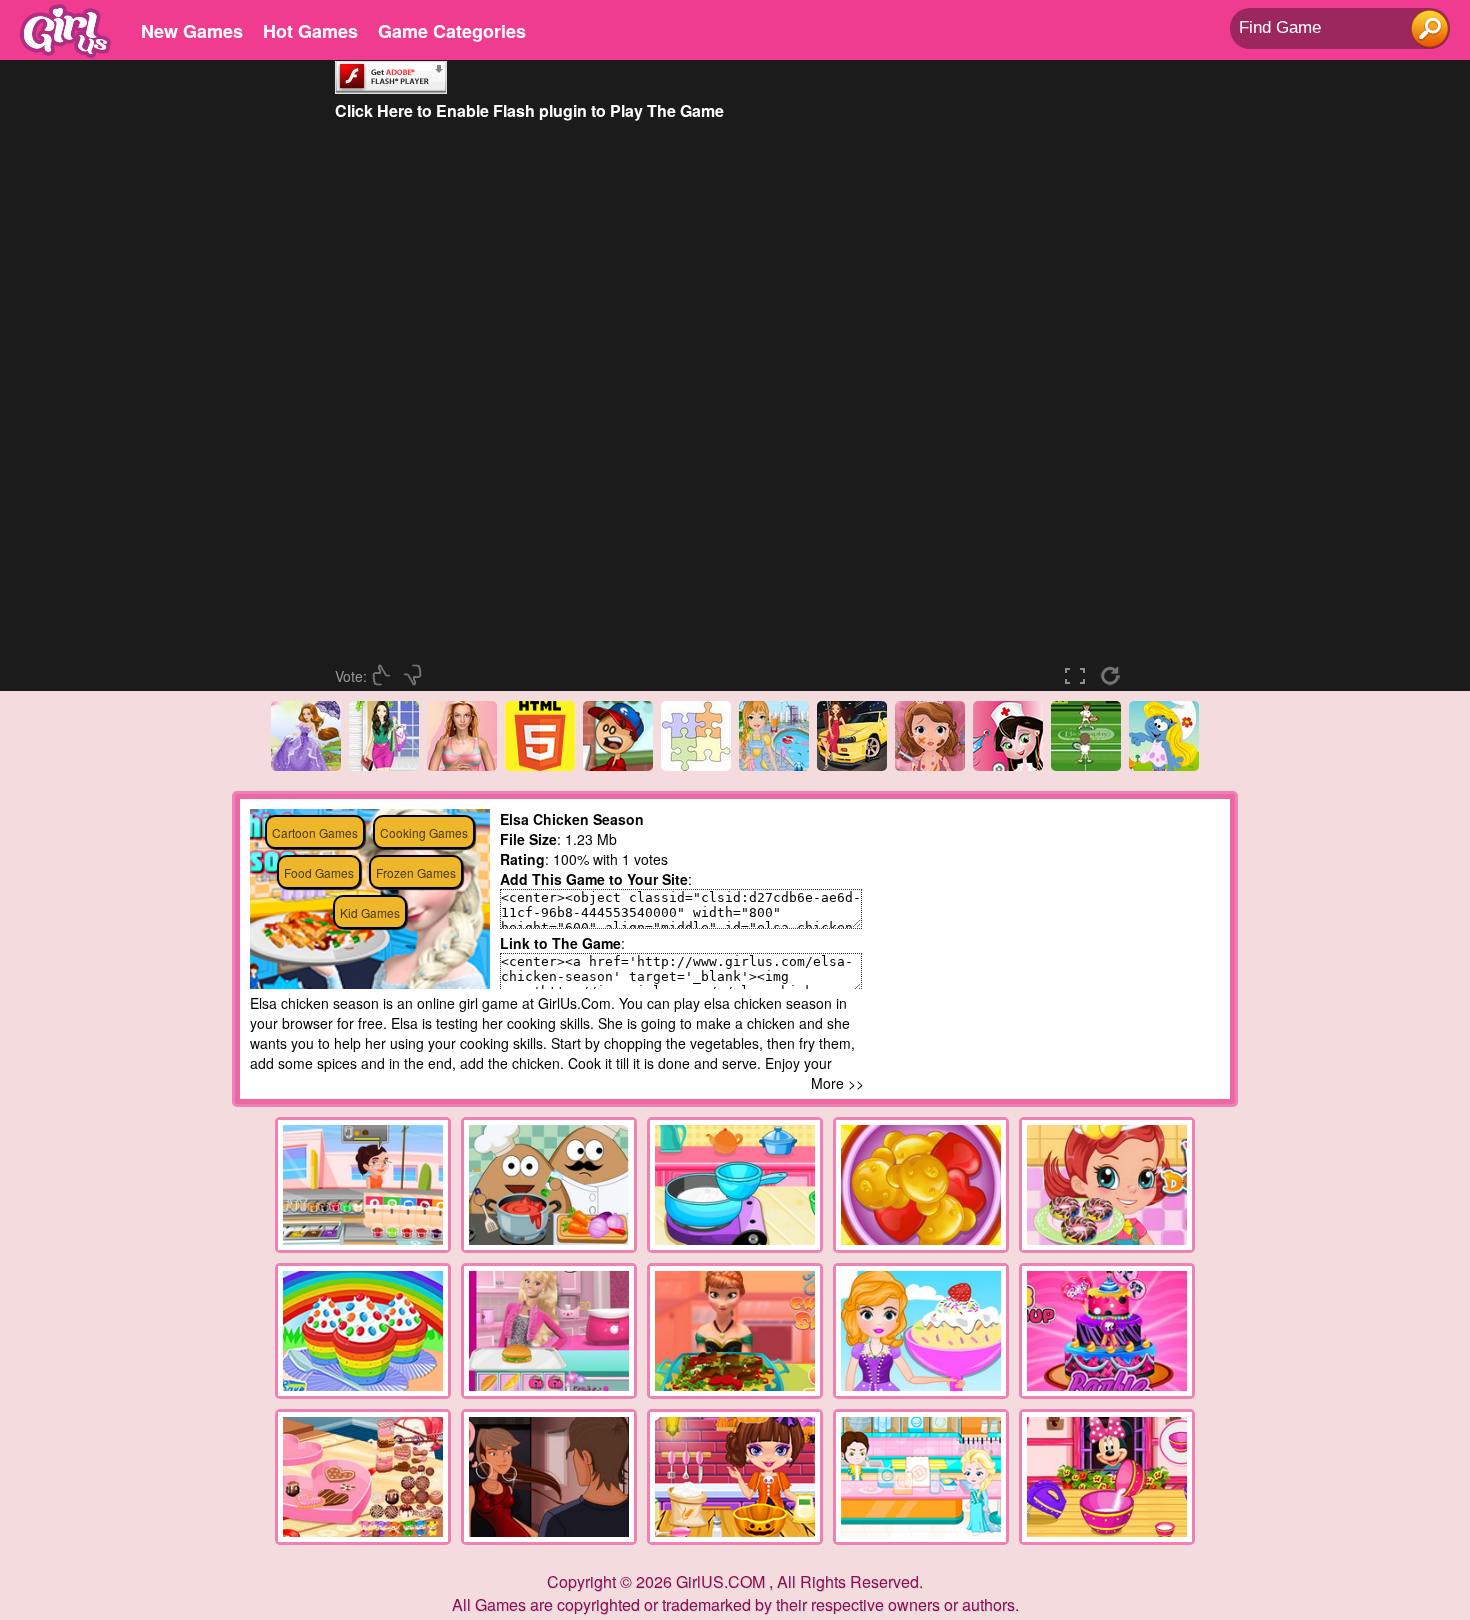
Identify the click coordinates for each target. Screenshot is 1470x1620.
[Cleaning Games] (774, 764)
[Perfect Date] (549, 1477)
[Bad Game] (414, 676)
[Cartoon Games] (1164, 764)
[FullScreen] (1080, 676)
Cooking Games (424, 832)
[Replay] (1115, 676)
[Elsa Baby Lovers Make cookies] (921, 1477)
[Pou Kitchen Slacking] (549, 1185)
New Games (192, 31)
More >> (837, 1083)
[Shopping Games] (384, 764)
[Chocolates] (363, 1477)
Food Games (319, 872)
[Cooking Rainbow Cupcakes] (363, 1331)
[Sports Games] (1086, 764)
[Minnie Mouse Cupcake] (1107, 1477)
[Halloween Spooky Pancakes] (735, 1477)
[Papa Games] (618, 764)
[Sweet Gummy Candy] (921, 1185)
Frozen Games (416, 872)
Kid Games (370, 912)
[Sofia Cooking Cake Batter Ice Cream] (921, 1331)
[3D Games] (462, 764)
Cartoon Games (315, 832)
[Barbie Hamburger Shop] (549, 1331)
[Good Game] (384, 676)
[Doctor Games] (1008, 764)
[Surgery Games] (930, 764)
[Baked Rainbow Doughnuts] (1107, 1185)
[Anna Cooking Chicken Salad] (735, 1331)
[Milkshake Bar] (363, 1185)
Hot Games (310, 31)
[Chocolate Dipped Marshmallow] (735, 1185)
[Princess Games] (306, 764)
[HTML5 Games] (540, 764)
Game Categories (452, 31)
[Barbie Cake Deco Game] (1107, 1331)
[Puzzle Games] (696, 764)
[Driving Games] (852, 764)
